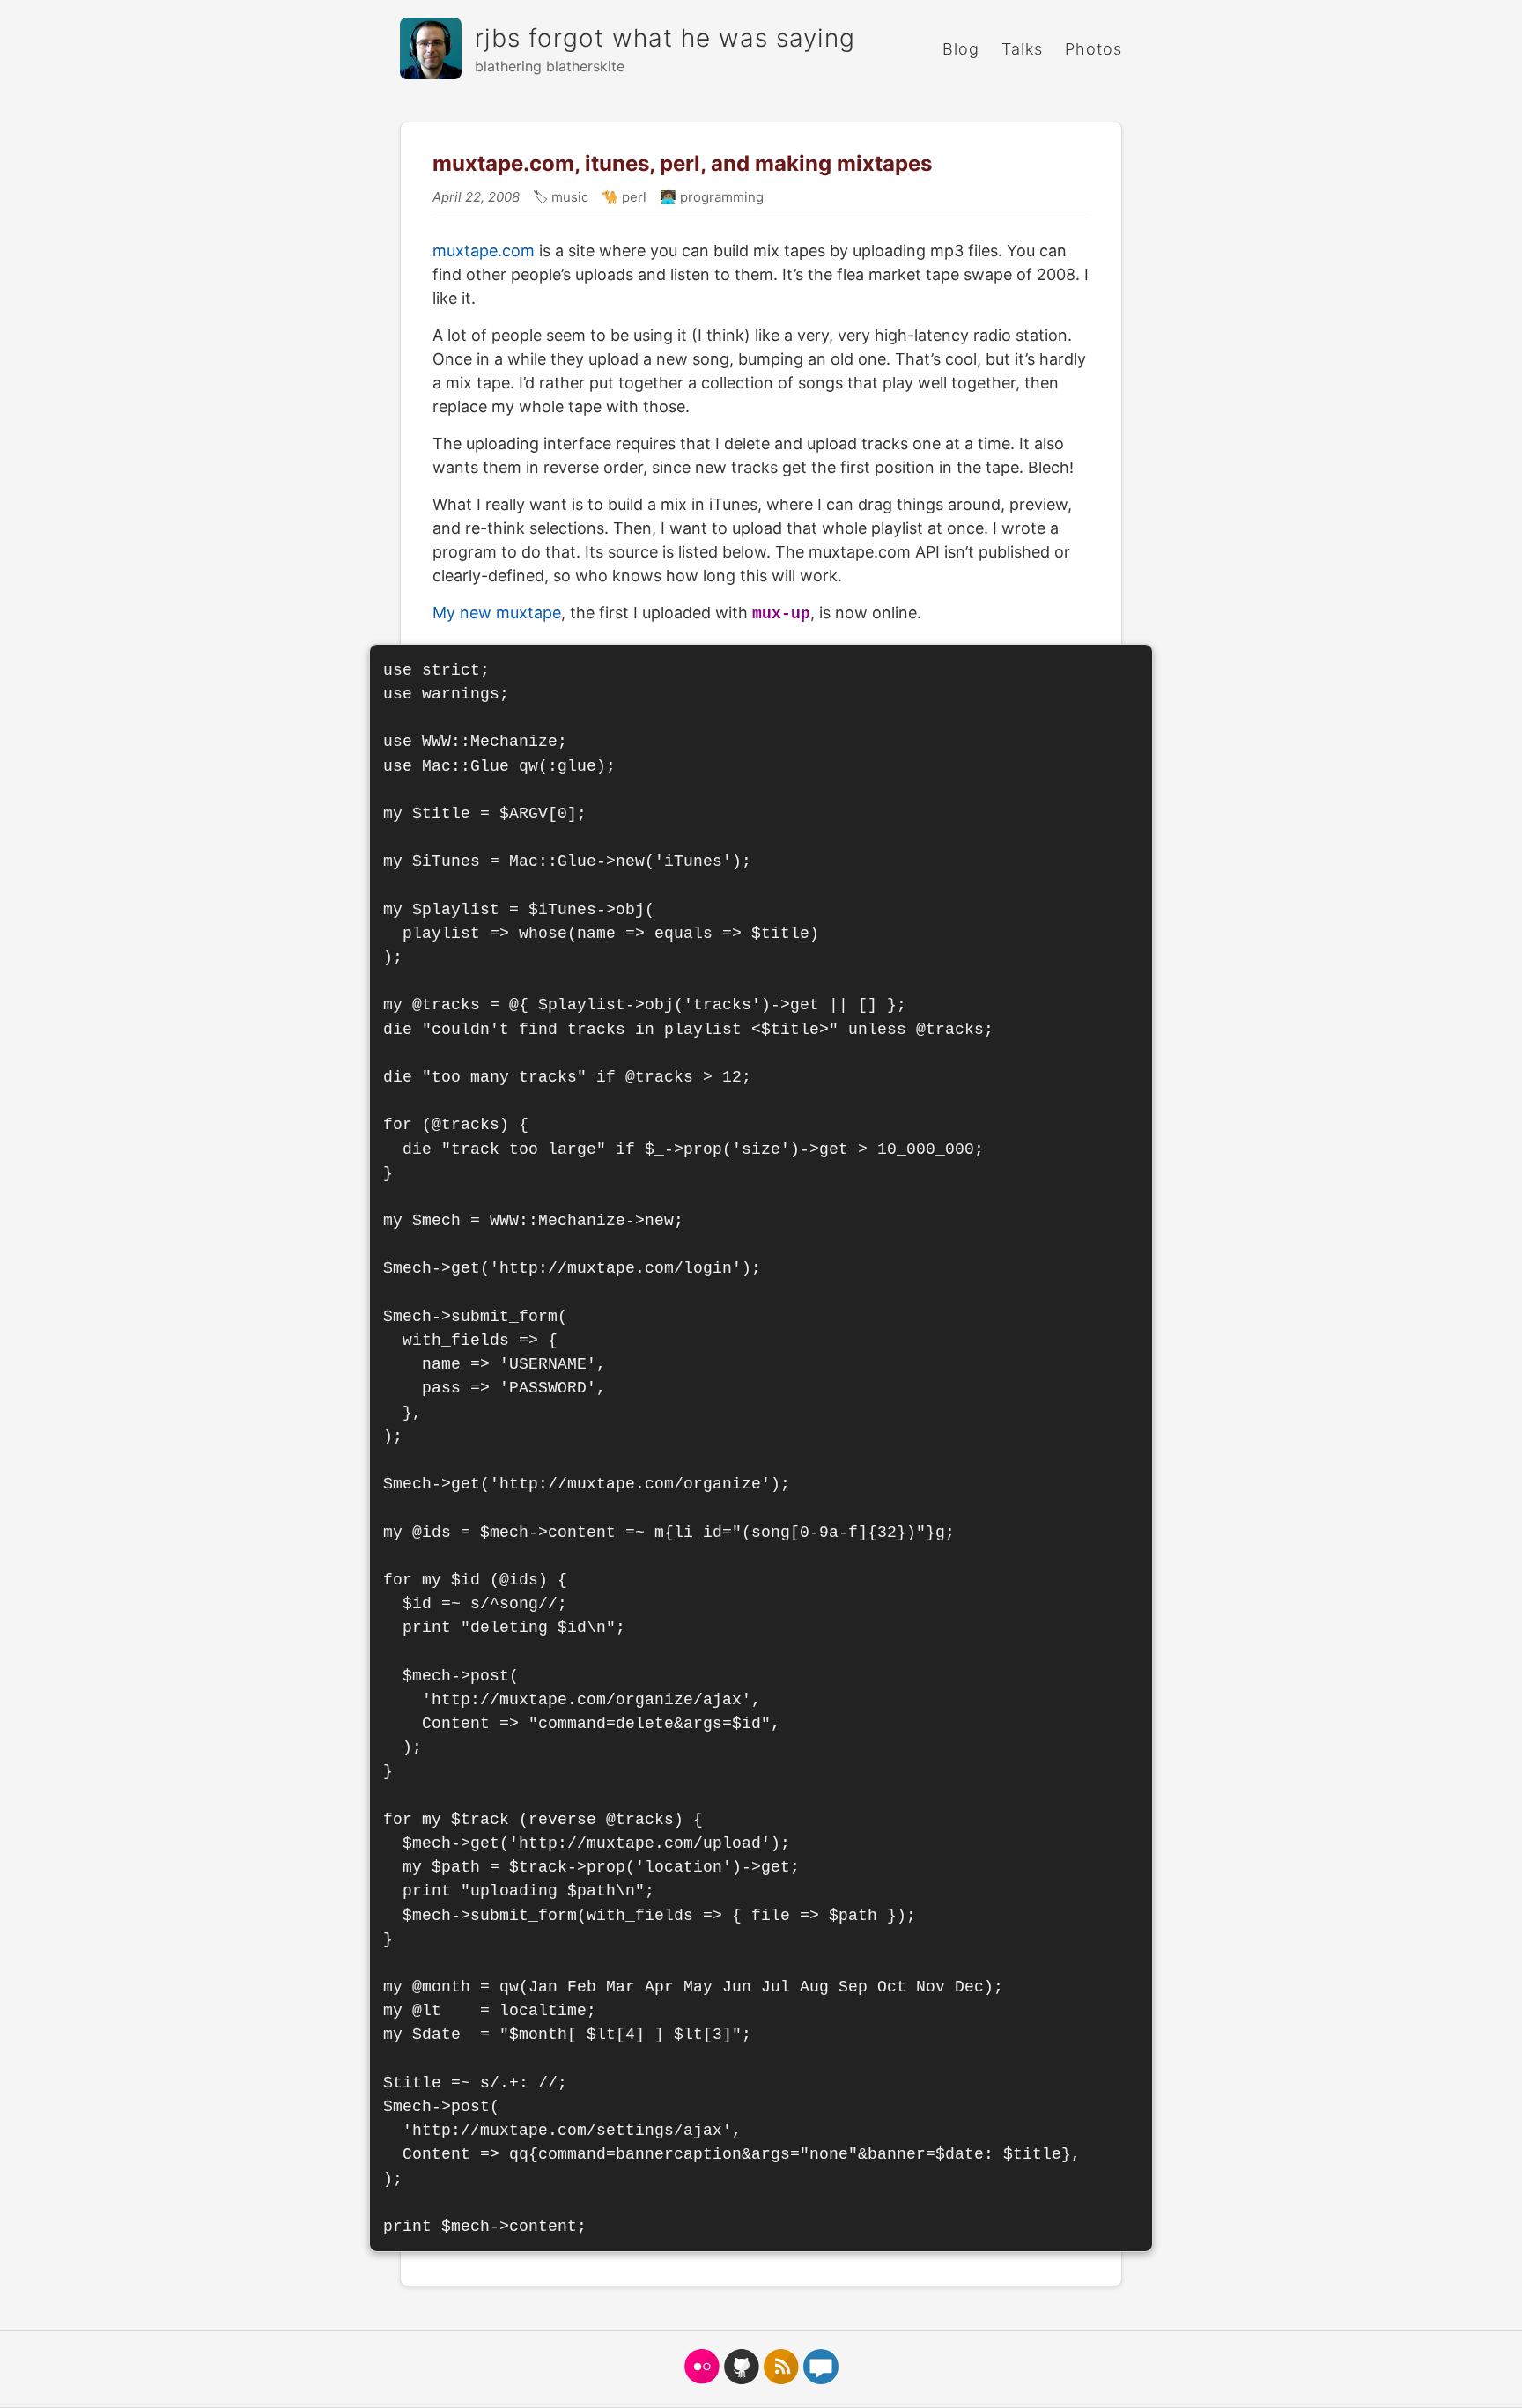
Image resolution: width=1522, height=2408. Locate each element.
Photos (1093, 49)
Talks (1022, 49)
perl (632, 197)
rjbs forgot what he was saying (665, 38)
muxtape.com (484, 251)
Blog (961, 49)
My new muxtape (497, 613)
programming (720, 197)
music (568, 197)
